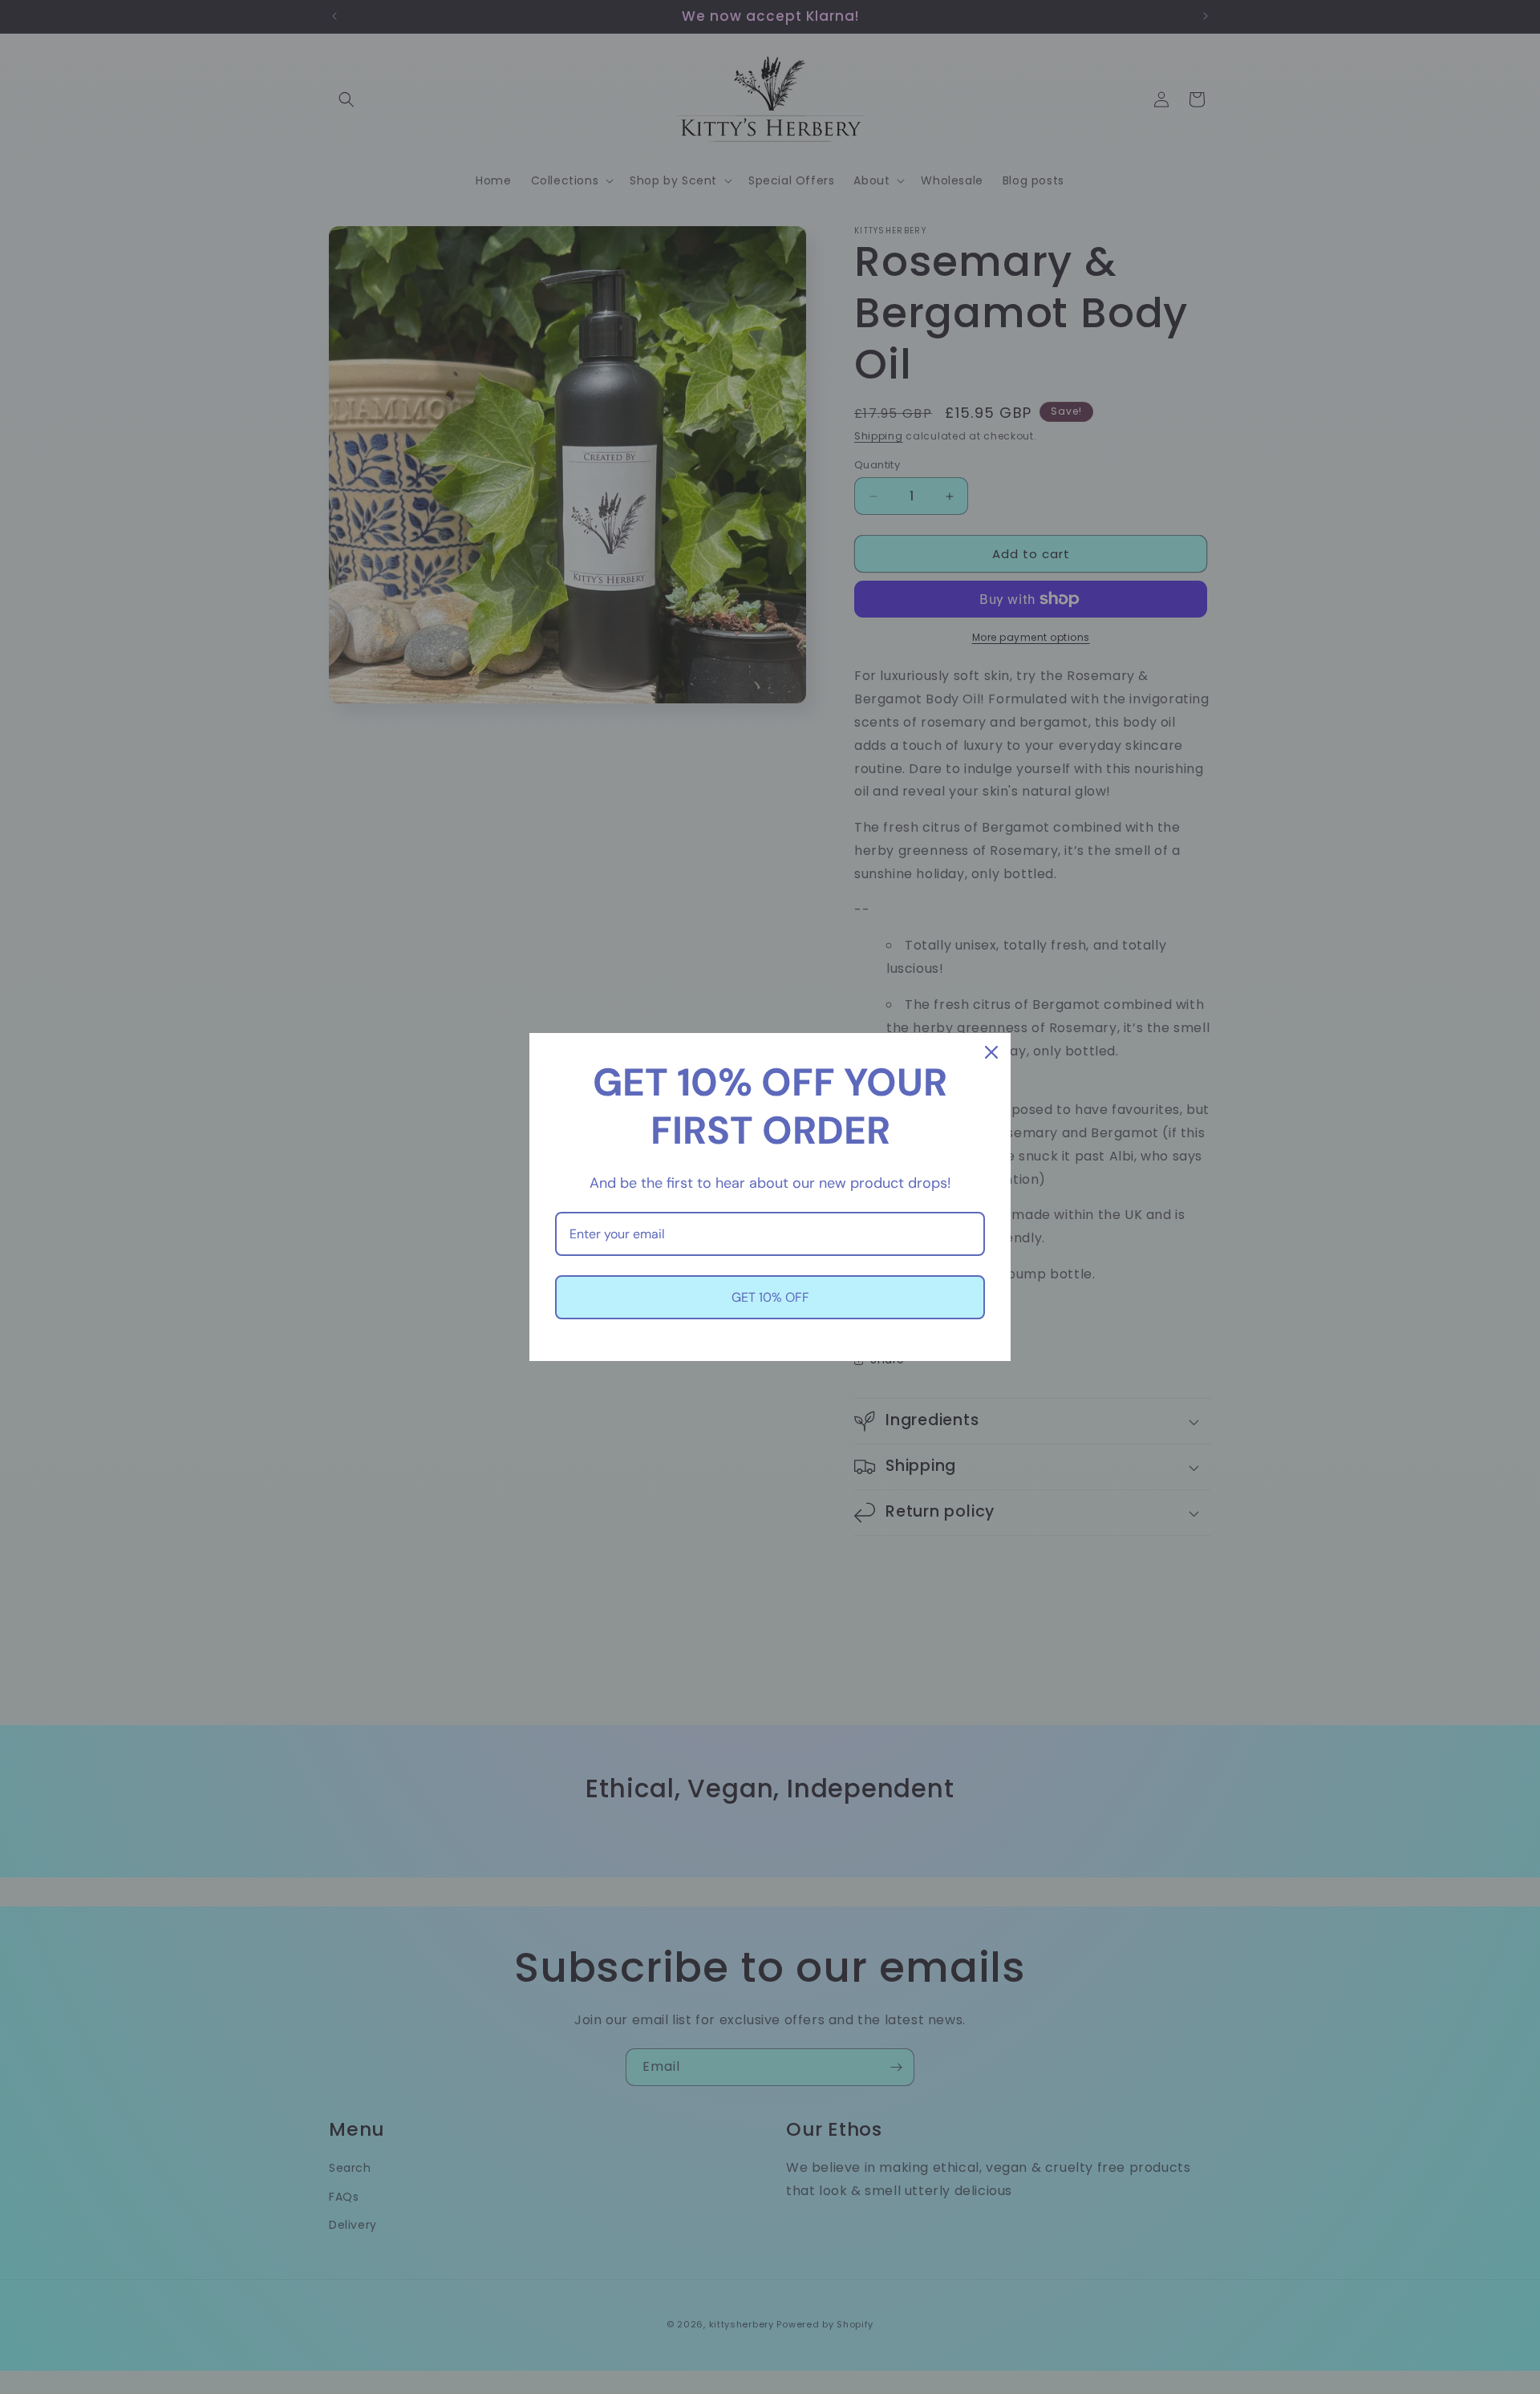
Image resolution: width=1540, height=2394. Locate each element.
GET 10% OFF (770, 1297)
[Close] (991, 1052)
